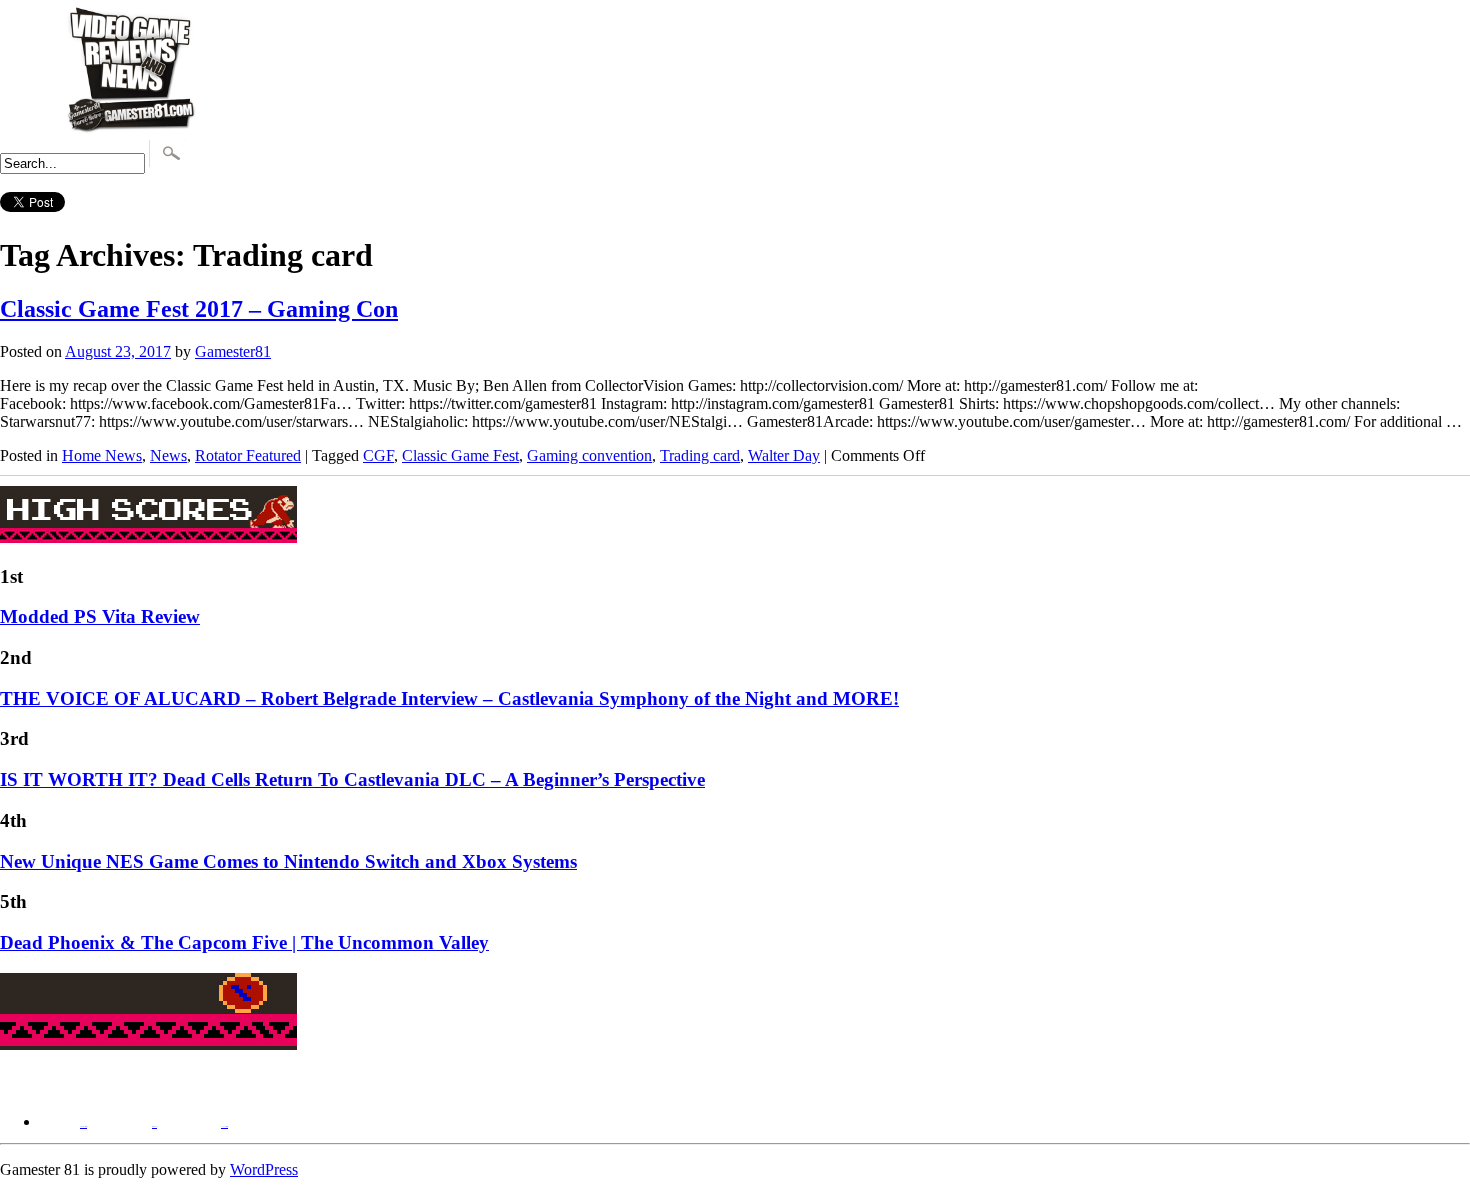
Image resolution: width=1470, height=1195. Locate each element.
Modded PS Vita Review (100, 616)
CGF (378, 455)
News (168, 455)
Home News (102, 455)
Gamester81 (233, 351)
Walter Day (784, 455)
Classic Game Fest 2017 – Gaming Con (199, 309)
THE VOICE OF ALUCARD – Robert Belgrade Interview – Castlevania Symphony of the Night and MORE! (449, 698)
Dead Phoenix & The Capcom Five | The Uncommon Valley (244, 942)
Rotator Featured (248, 455)
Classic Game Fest (460, 455)
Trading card (700, 455)
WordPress (264, 1169)
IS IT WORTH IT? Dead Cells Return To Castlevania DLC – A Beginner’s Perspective (352, 779)
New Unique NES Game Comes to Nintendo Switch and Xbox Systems (288, 861)
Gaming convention (589, 455)
